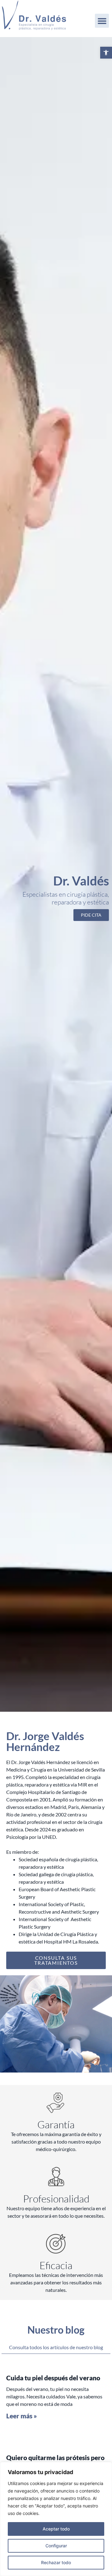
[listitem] (56, 1807)
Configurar (56, 2546)
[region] (56, 2519)
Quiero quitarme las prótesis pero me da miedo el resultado (55, 2461)
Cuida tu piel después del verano (53, 2378)
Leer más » (22, 2416)
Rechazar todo (56, 2562)
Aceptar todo (56, 2529)
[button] (106, 53)
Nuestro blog (56, 2330)
